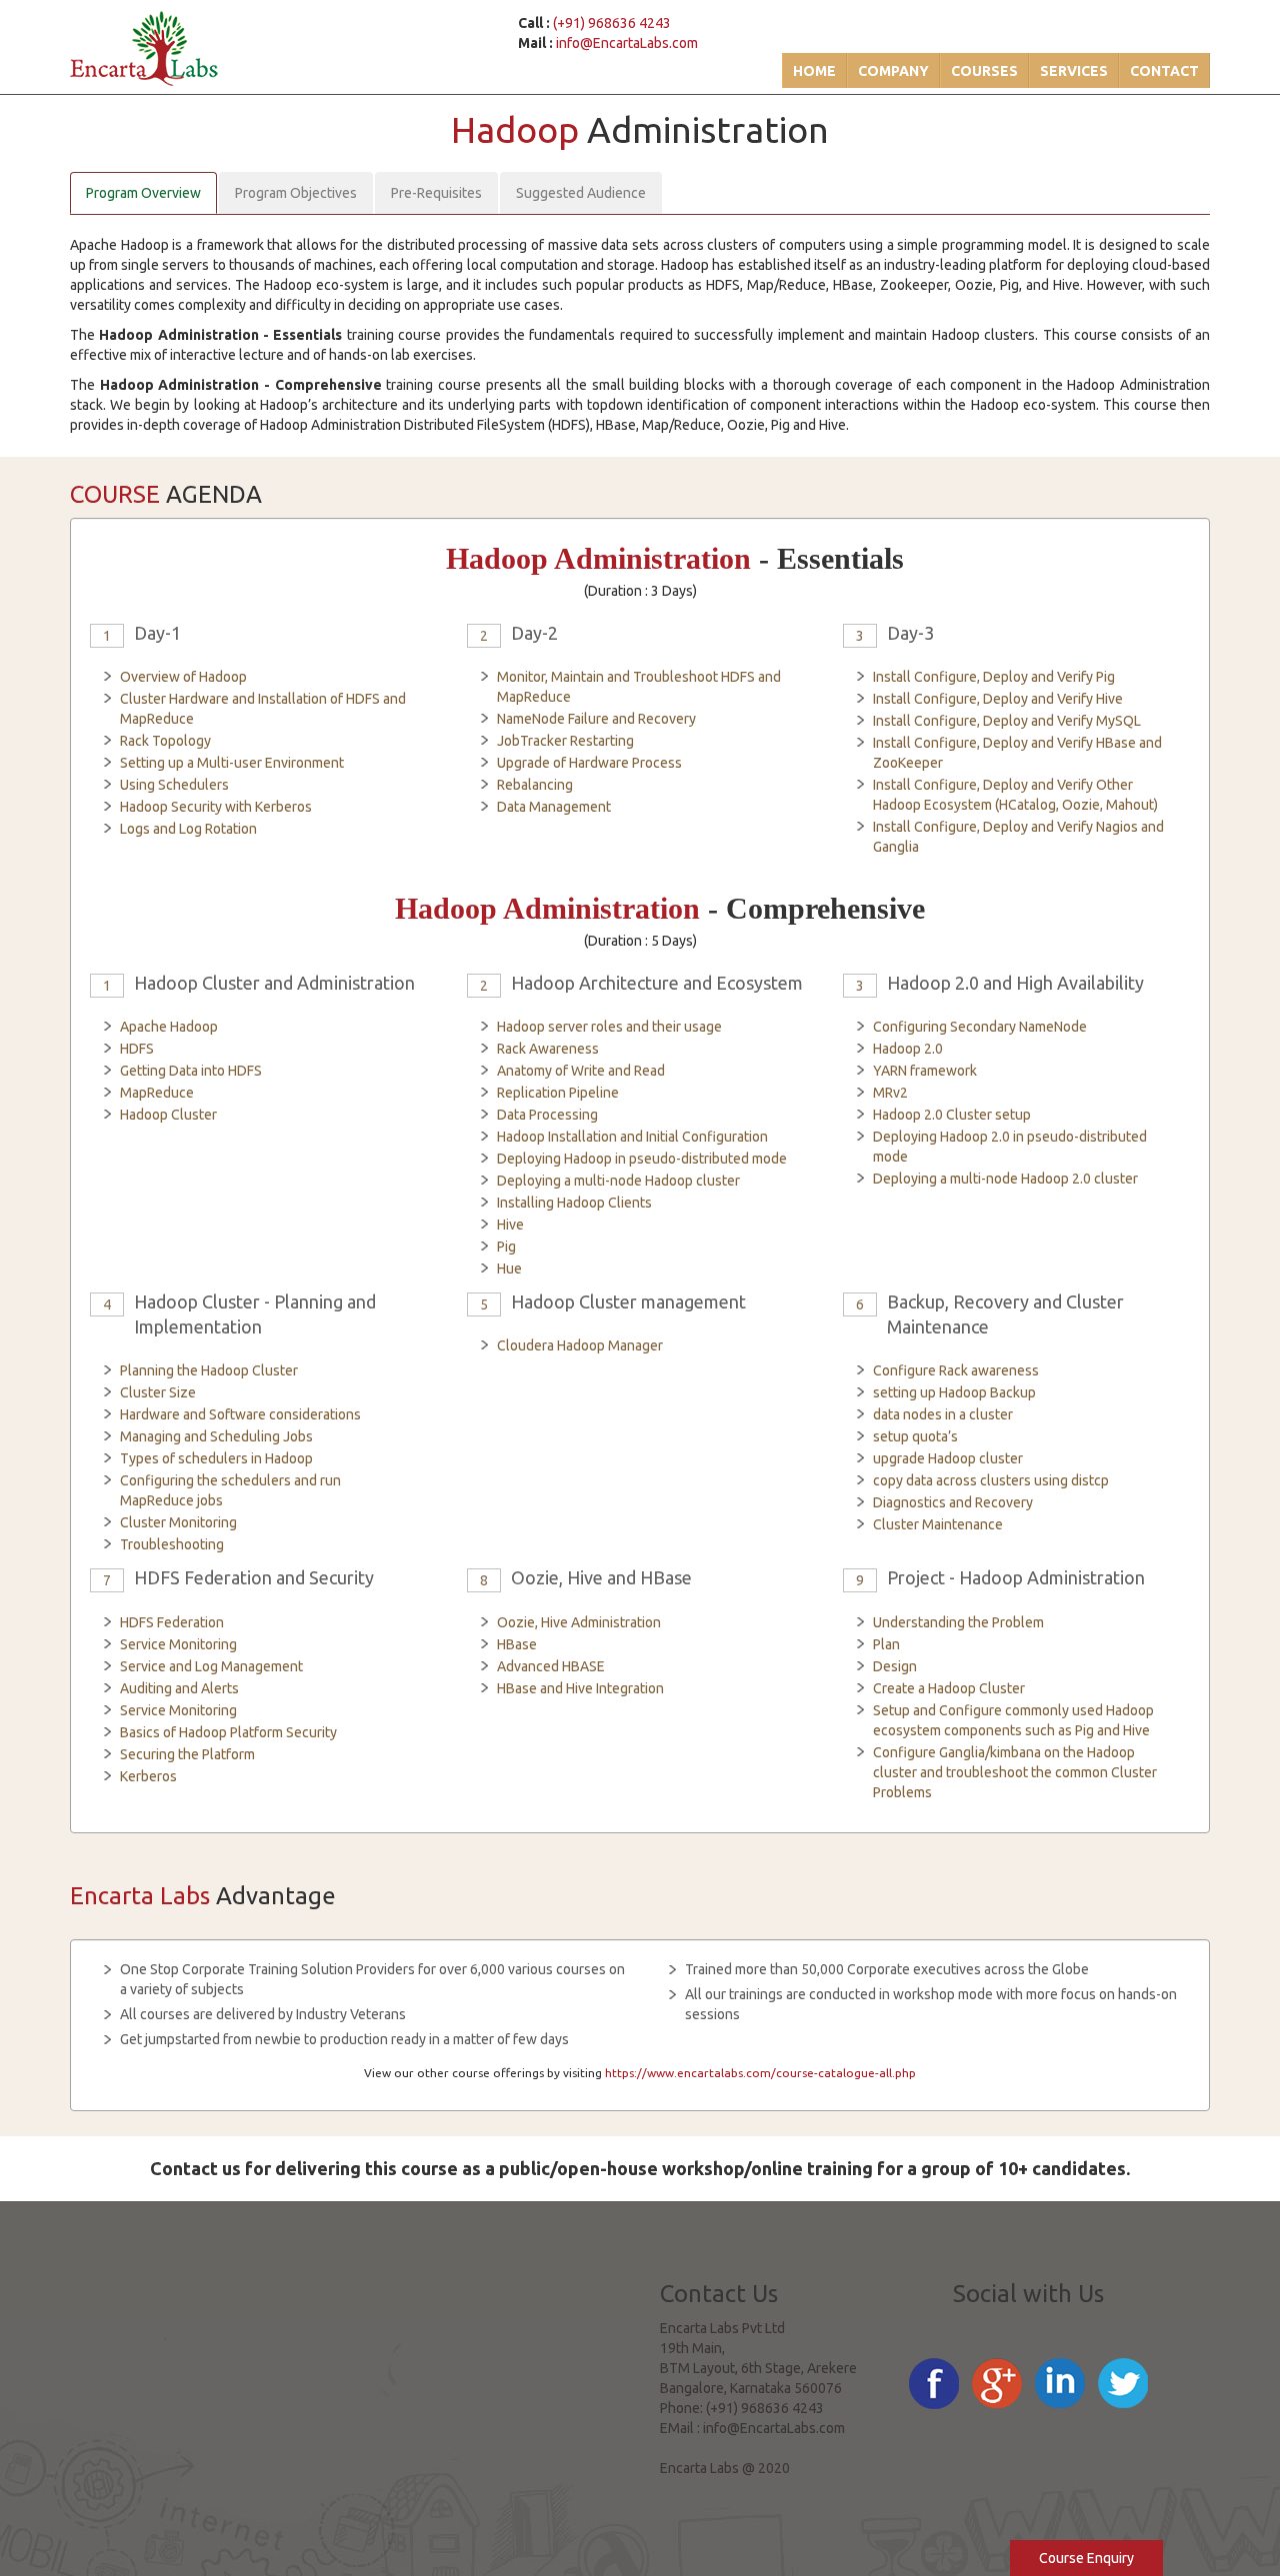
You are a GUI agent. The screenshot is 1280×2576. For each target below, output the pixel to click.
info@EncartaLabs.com (627, 43)
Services (1074, 71)
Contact (1164, 71)
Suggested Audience (581, 193)
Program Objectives (296, 193)
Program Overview (143, 193)
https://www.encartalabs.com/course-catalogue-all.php (760, 2073)
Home (814, 71)
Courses (984, 71)
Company (893, 71)
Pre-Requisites (436, 193)
